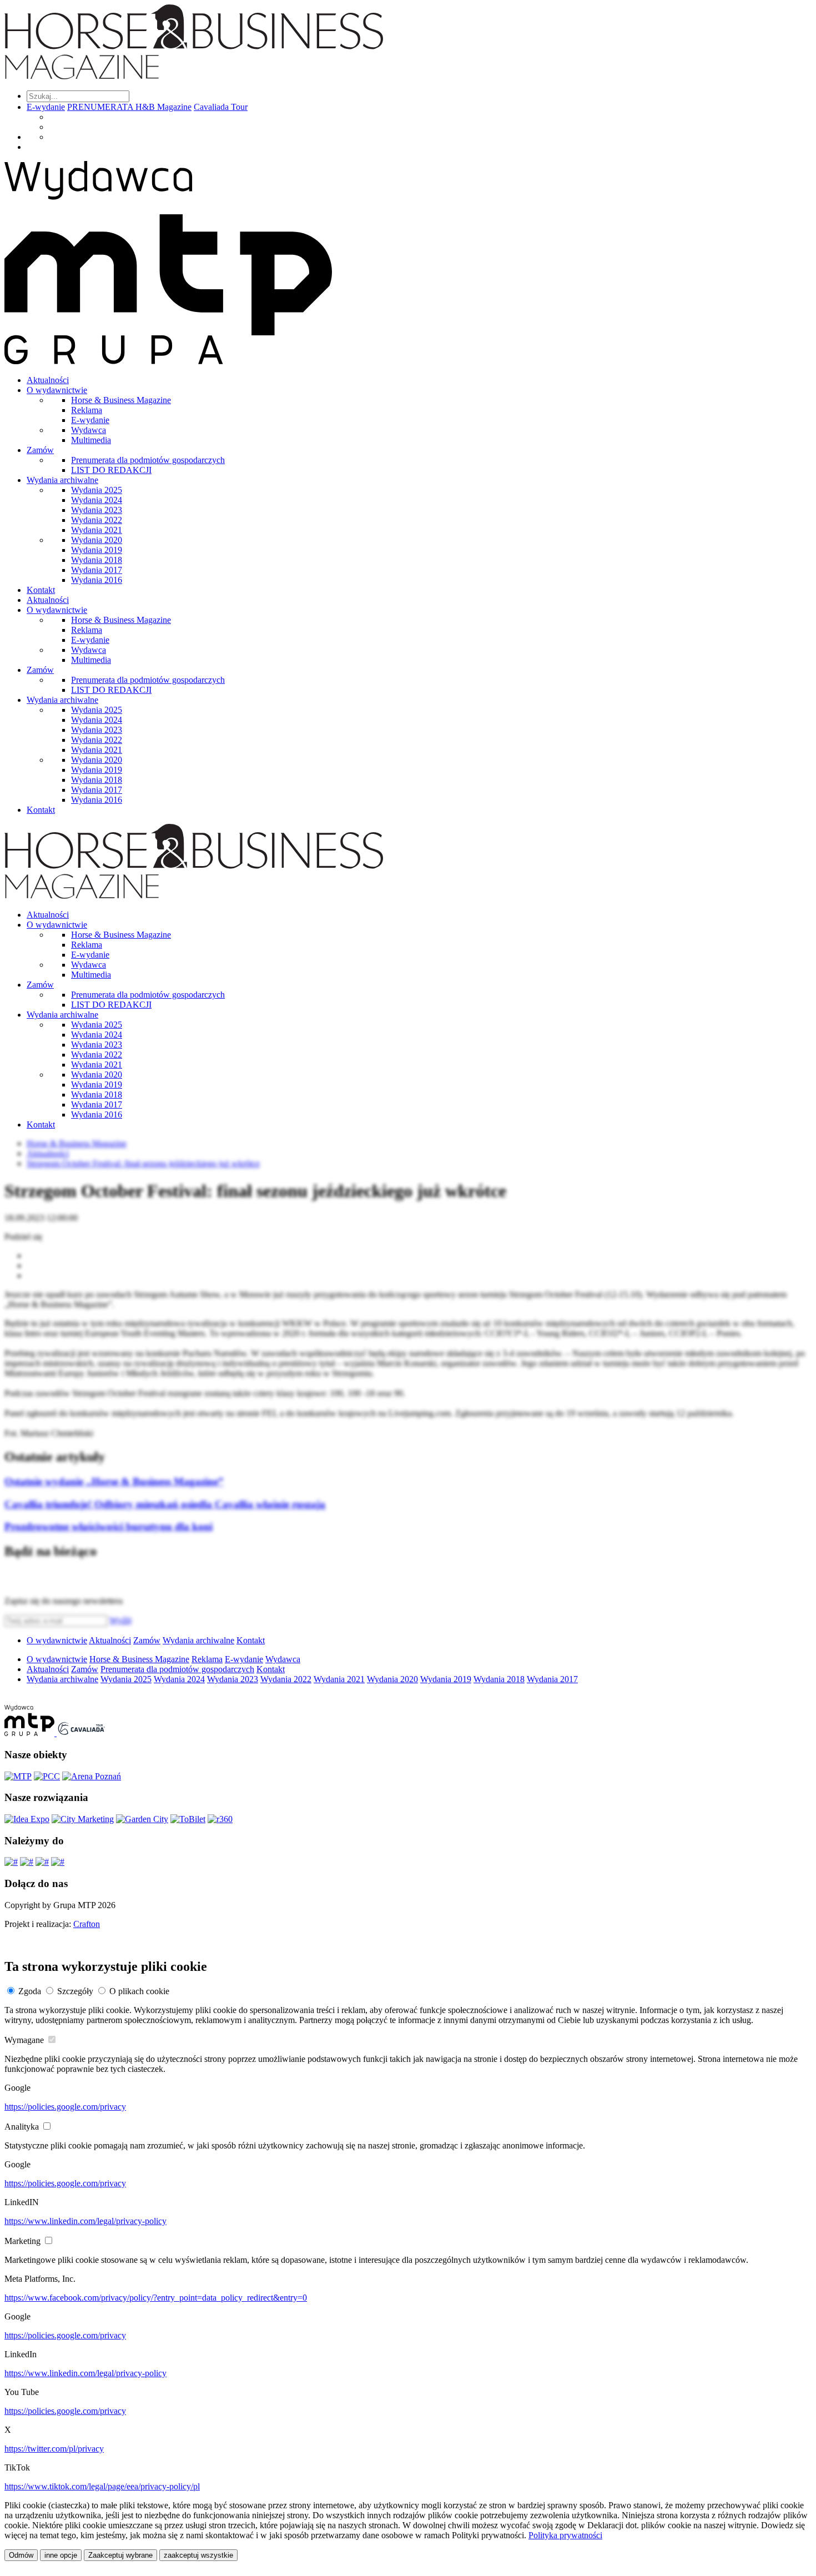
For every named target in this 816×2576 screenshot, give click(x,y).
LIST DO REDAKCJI (111, 470)
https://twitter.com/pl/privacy (54, 2449)
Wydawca (89, 430)
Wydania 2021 (97, 530)
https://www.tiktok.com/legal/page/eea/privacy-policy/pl (102, 2486)
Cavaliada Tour (221, 107)
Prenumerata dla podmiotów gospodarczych (148, 460)
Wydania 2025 (97, 490)
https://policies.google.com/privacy (65, 2107)
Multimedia (91, 440)
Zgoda (30, 1991)
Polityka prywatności (565, 2535)
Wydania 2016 (97, 580)
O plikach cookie (139, 1991)
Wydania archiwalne (62, 480)
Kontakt (41, 590)
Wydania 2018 (97, 560)
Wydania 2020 (97, 540)
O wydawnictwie (57, 390)
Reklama (87, 410)
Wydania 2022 (97, 520)
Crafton (87, 1924)
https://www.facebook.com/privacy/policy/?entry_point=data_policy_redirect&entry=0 (156, 2298)
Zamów (40, 450)
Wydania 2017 (97, 570)
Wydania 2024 (97, 500)
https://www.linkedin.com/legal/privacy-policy (85, 2221)
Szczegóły (75, 1991)
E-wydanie (46, 107)
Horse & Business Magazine (121, 400)
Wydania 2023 (97, 510)
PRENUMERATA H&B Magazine (129, 107)
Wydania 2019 (97, 550)
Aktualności (48, 380)
